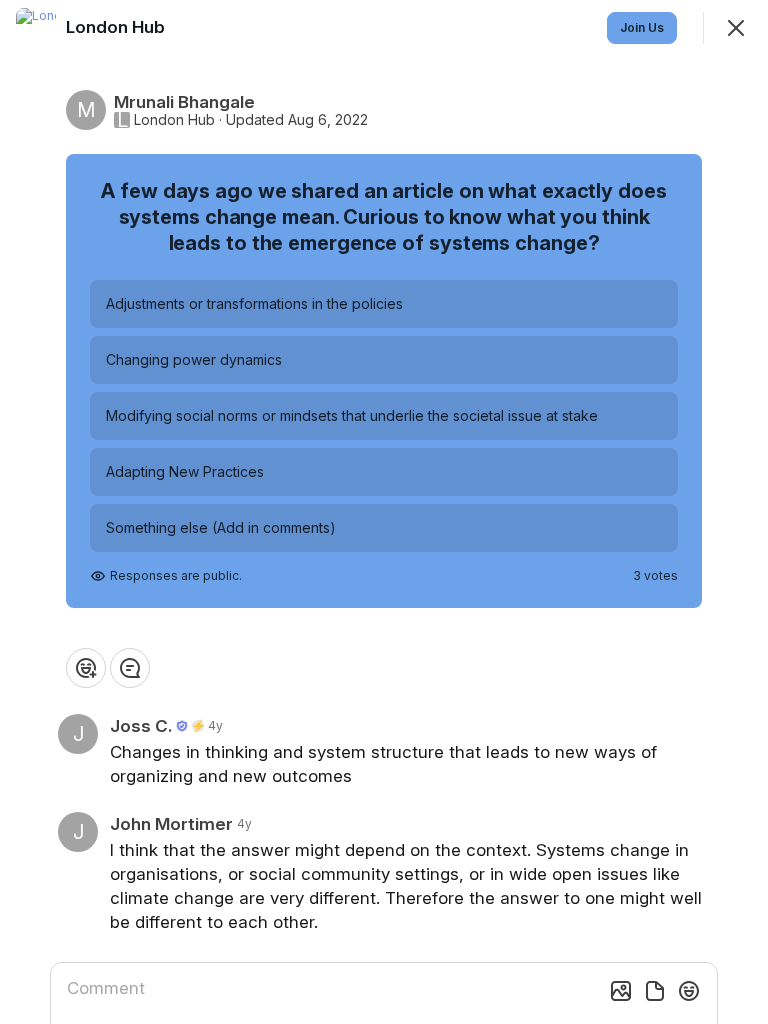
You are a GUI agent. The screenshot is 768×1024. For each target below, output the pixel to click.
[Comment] (130, 668)
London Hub (174, 120)
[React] (86, 668)
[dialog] (384, 512)
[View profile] (36, 28)
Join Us (642, 27)
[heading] (117, 27)
